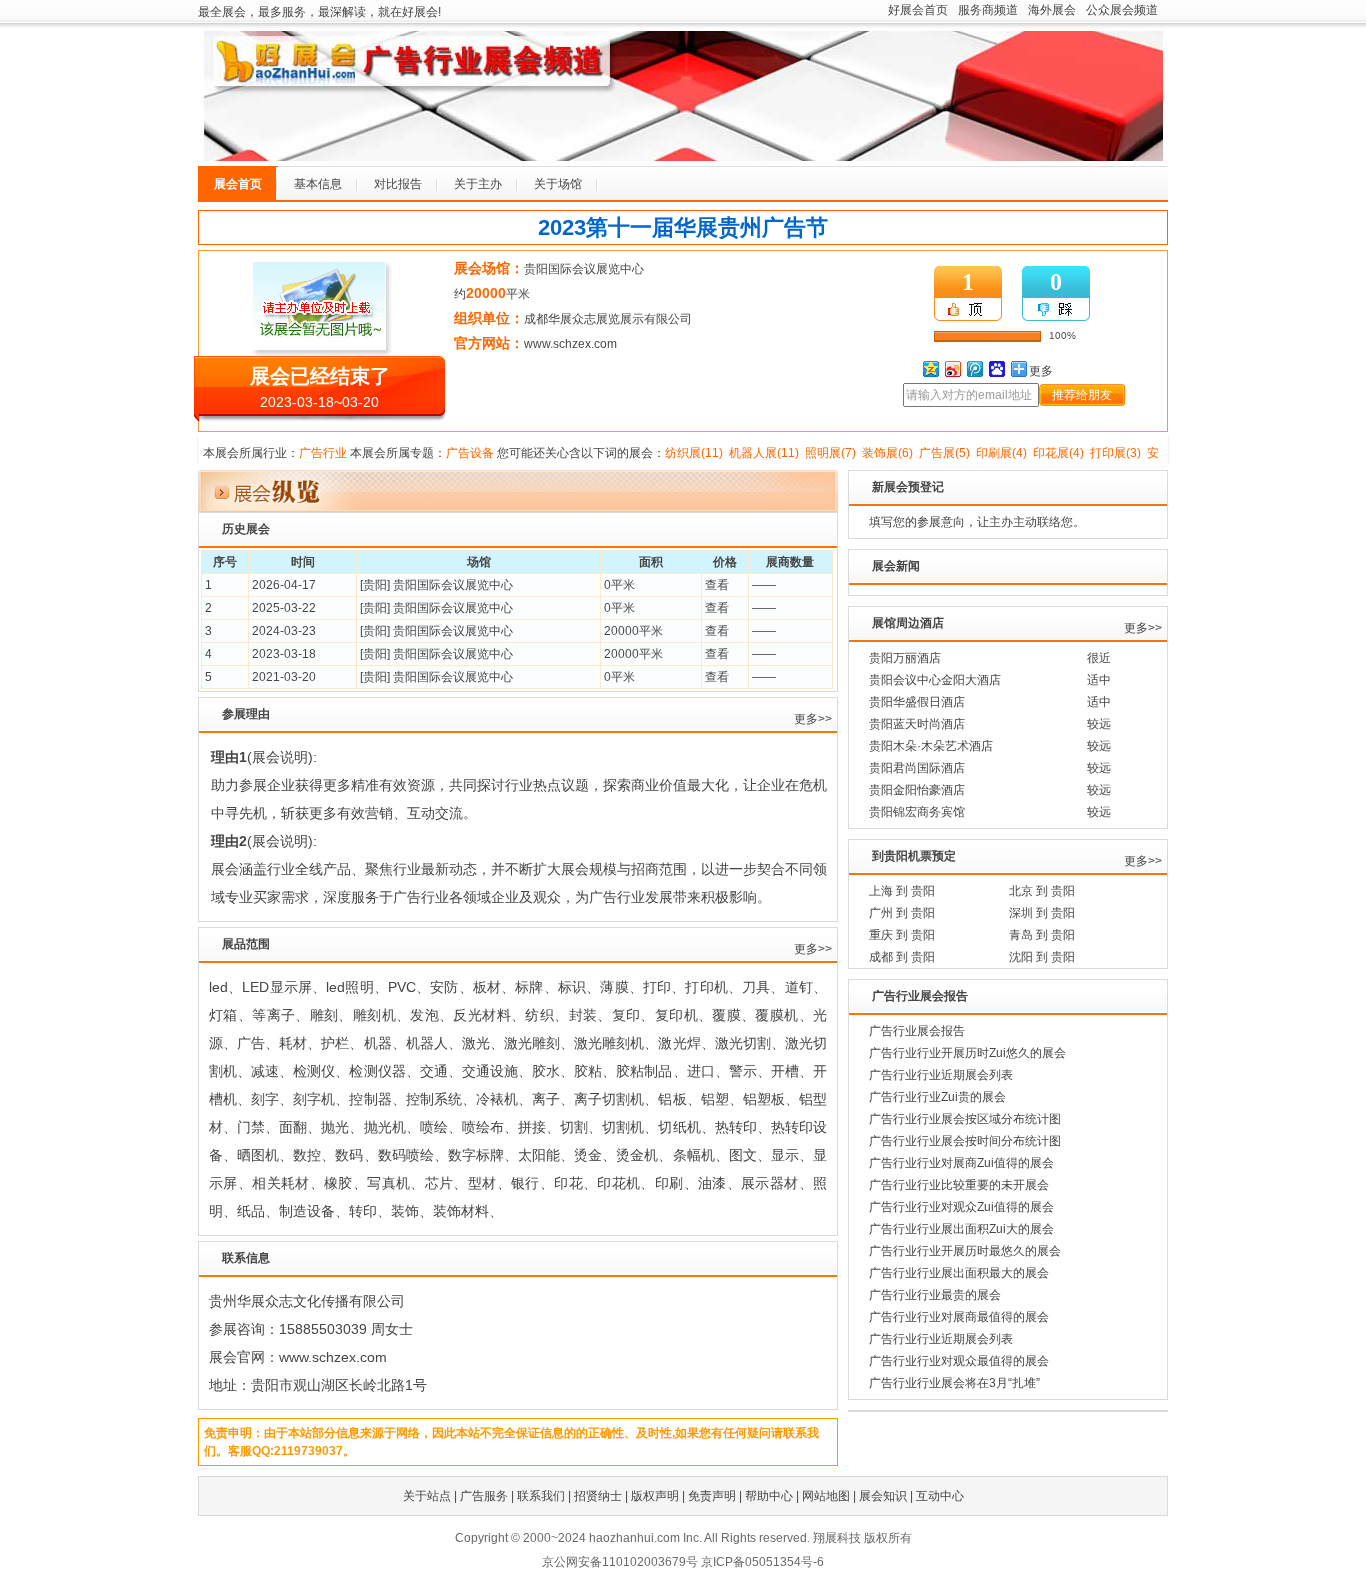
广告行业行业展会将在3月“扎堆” (954, 1383)
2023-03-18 (284, 654)
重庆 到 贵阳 (902, 935)
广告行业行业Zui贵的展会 (937, 1097)
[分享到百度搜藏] (996, 368)
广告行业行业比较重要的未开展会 (959, 1185)
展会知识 (883, 1496)
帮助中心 (769, 1496)
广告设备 (470, 453)
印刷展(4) (1001, 453)
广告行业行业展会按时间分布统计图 (965, 1141)
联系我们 (541, 1496)
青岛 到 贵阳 (1042, 935)
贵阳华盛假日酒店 (917, 702)
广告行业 (323, 453)
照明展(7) (830, 453)
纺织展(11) (694, 453)
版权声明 (655, 1496)
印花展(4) (1058, 453)
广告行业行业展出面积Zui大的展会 (961, 1229)
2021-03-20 (284, 677)
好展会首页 (918, 10)
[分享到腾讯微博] (974, 368)
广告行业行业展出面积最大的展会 (959, 1273)
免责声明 (712, 1496)
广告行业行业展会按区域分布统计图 (965, 1119)
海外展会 (1052, 10)
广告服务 (484, 1496)
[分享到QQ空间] (930, 368)
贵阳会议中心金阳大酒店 (935, 680)
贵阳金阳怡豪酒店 (917, 790)
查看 (717, 585)
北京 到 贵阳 (1042, 891)
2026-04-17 (284, 585)
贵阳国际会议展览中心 (584, 269)
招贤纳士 (598, 1496)
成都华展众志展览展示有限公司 (608, 319)
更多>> (813, 719)
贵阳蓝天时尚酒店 (917, 724)
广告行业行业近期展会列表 (941, 1075)
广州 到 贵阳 (902, 913)
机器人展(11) (764, 453)
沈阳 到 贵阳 (1042, 957)
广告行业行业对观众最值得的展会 (959, 1361)
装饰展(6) (887, 453)
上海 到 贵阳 (902, 891)
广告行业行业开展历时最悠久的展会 (965, 1251)
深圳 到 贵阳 (1042, 913)
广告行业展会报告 (917, 1031)
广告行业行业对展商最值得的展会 (959, 1317)
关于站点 (427, 1496)
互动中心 (940, 1496)
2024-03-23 (284, 631)
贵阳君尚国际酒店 (917, 768)
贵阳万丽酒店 (905, 658)
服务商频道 (988, 10)
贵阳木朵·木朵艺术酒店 (931, 746)
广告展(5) (944, 453)
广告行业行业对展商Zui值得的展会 (961, 1163)
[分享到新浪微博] (952, 368)
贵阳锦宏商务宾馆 (917, 812)
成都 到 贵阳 (902, 957)
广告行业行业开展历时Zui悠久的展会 (967, 1053)
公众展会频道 (1122, 10)
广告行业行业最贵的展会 (935, 1295)
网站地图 (826, 1496)
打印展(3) (1115, 453)
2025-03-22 (284, 608)
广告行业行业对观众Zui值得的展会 (961, 1207)
